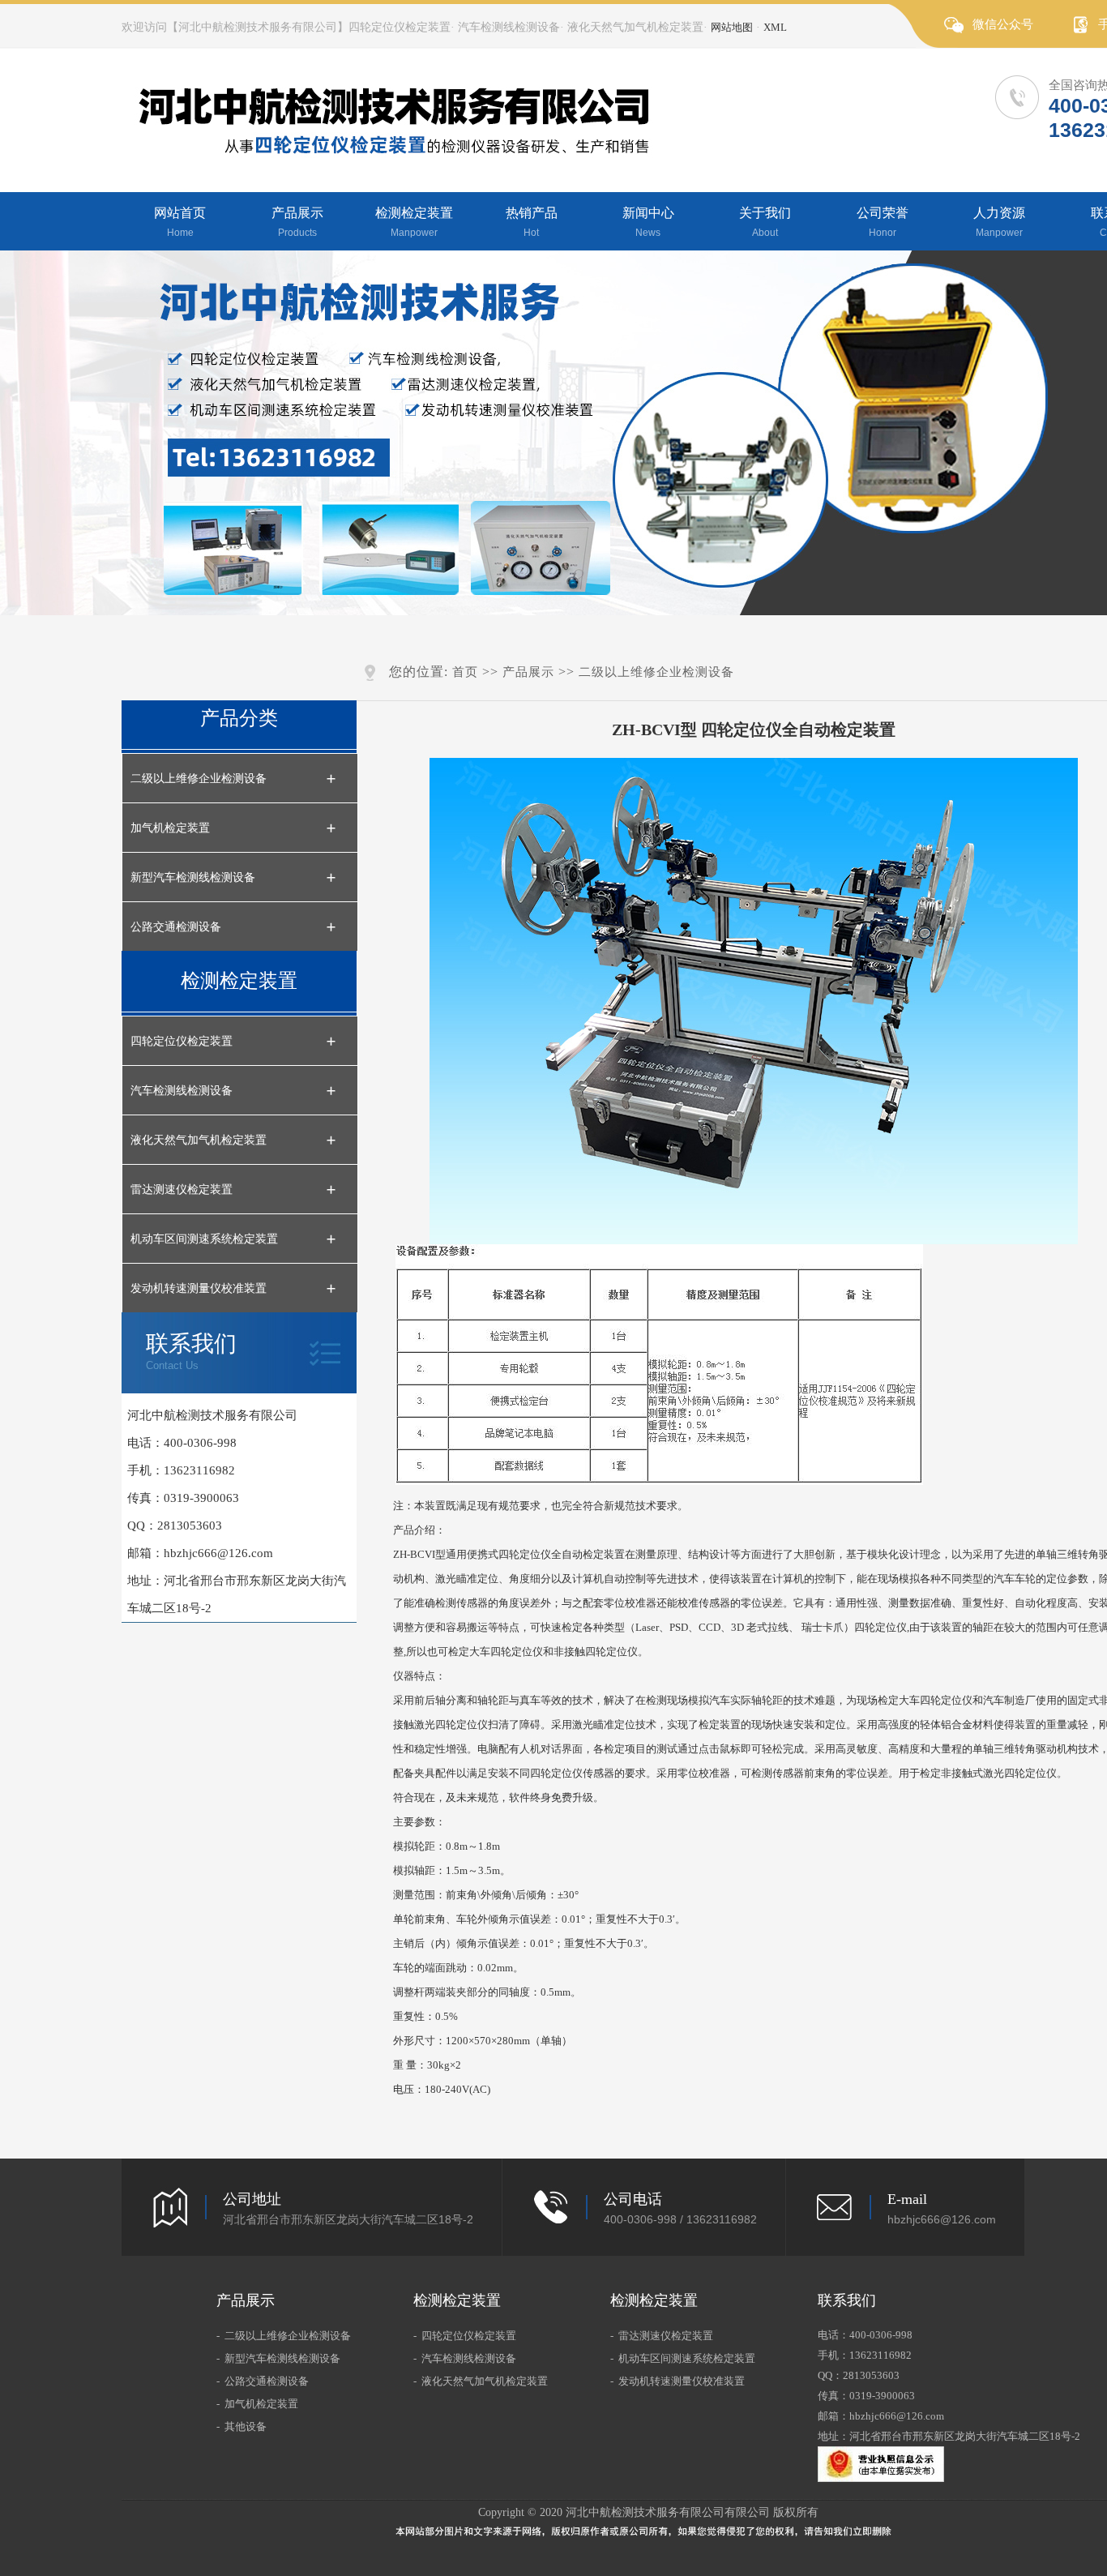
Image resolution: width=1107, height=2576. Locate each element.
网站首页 (180, 222)
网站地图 (732, 27)
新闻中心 (648, 222)
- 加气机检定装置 (257, 2404)
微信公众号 (1003, 24)
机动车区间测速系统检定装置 (204, 1239)
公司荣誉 (883, 222)
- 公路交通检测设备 (263, 2381)
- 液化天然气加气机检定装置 (481, 2381)
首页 (465, 672)
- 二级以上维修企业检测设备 (284, 2336)
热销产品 (532, 222)
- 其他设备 (241, 2426)
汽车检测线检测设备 (182, 1090)
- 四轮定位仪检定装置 (465, 2336)
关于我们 (765, 222)
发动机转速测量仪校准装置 (199, 1288)
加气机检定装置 (170, 828)
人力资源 (999, 222)
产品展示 (297, 222)
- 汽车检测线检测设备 (465, 2358)
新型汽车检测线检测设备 (193, 877)
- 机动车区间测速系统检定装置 (683, 2358)
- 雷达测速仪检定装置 (662, 2336)
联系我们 (191, 1351)
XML (775, 27)
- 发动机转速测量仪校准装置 (677, 2381)
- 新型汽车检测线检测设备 (278, 2358)
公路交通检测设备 (176, 926)
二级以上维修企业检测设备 (199, 778)
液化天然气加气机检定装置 (199, 1140)
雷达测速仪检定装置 (182, 1189)
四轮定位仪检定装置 (182, 1041)
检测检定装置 (414, 222)
